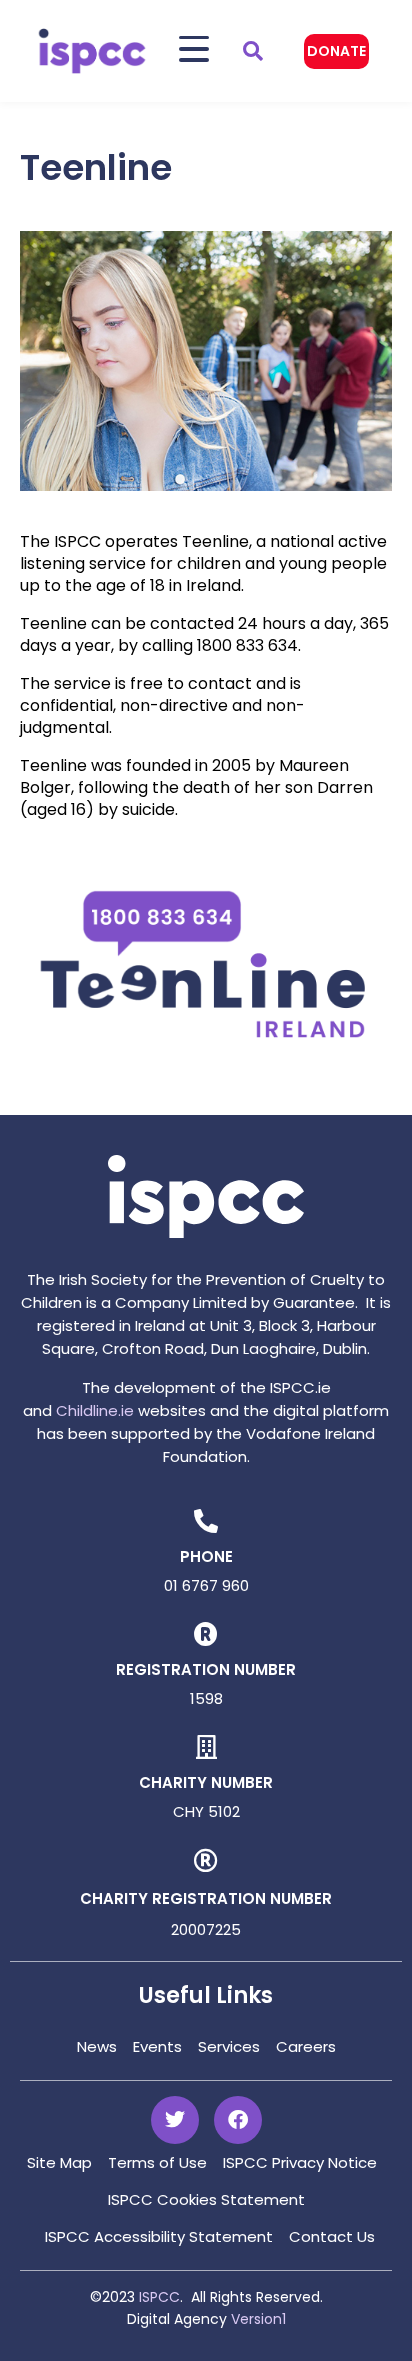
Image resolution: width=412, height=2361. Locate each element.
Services (229, 2046)
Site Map (59, 2162)
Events (157, 2046)
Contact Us (332, 2236)
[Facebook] (238, 2120)
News (97, 2046)
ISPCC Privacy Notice (300, 2162)
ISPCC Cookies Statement (206, 2199)
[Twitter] (175, 2120)
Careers (306, 2046)
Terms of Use (157, 2162)
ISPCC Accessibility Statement (159, 2236)
